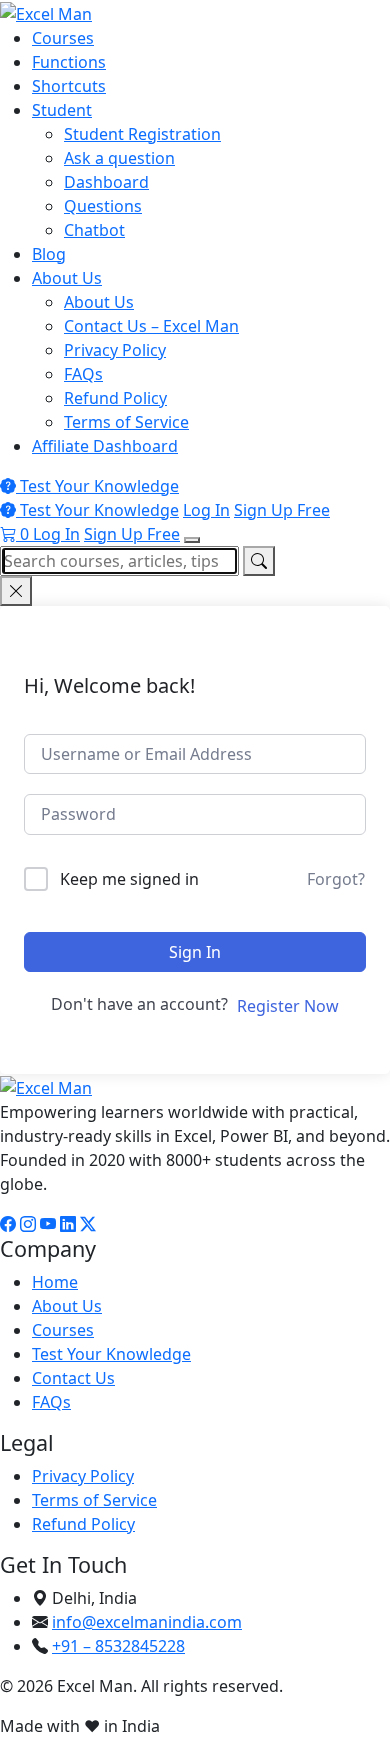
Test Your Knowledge (97, 486)
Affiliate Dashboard (105, 446)
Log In (206, 510)
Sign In (195, 952)
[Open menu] (192, 540)
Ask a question (119, 158)
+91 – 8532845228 (118, 1646)
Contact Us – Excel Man (151, 326)
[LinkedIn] (68, 1224)
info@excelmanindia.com (147, 1622)
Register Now (288, 1006)
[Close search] (16, 591)
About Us (67, 278)
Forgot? (336, 879)
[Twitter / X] (88, 1224)
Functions (69, 62)
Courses (63, 38)
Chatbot (94, 230)
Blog (49, 254)
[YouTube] (48, 1224)
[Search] (259, 561)
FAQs (83, 374)
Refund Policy (115, 398)
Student (62, 110)
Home (55, 1282)
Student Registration (142, 134)
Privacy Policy (115, 350)
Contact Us (73, 1378)
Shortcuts (69, 86)
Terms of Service (126, 422)
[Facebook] (8, 1224)
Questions (103, 206)
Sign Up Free (282, 510)
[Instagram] (28, 1224)
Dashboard (106, 182)
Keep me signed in (129, 879)
